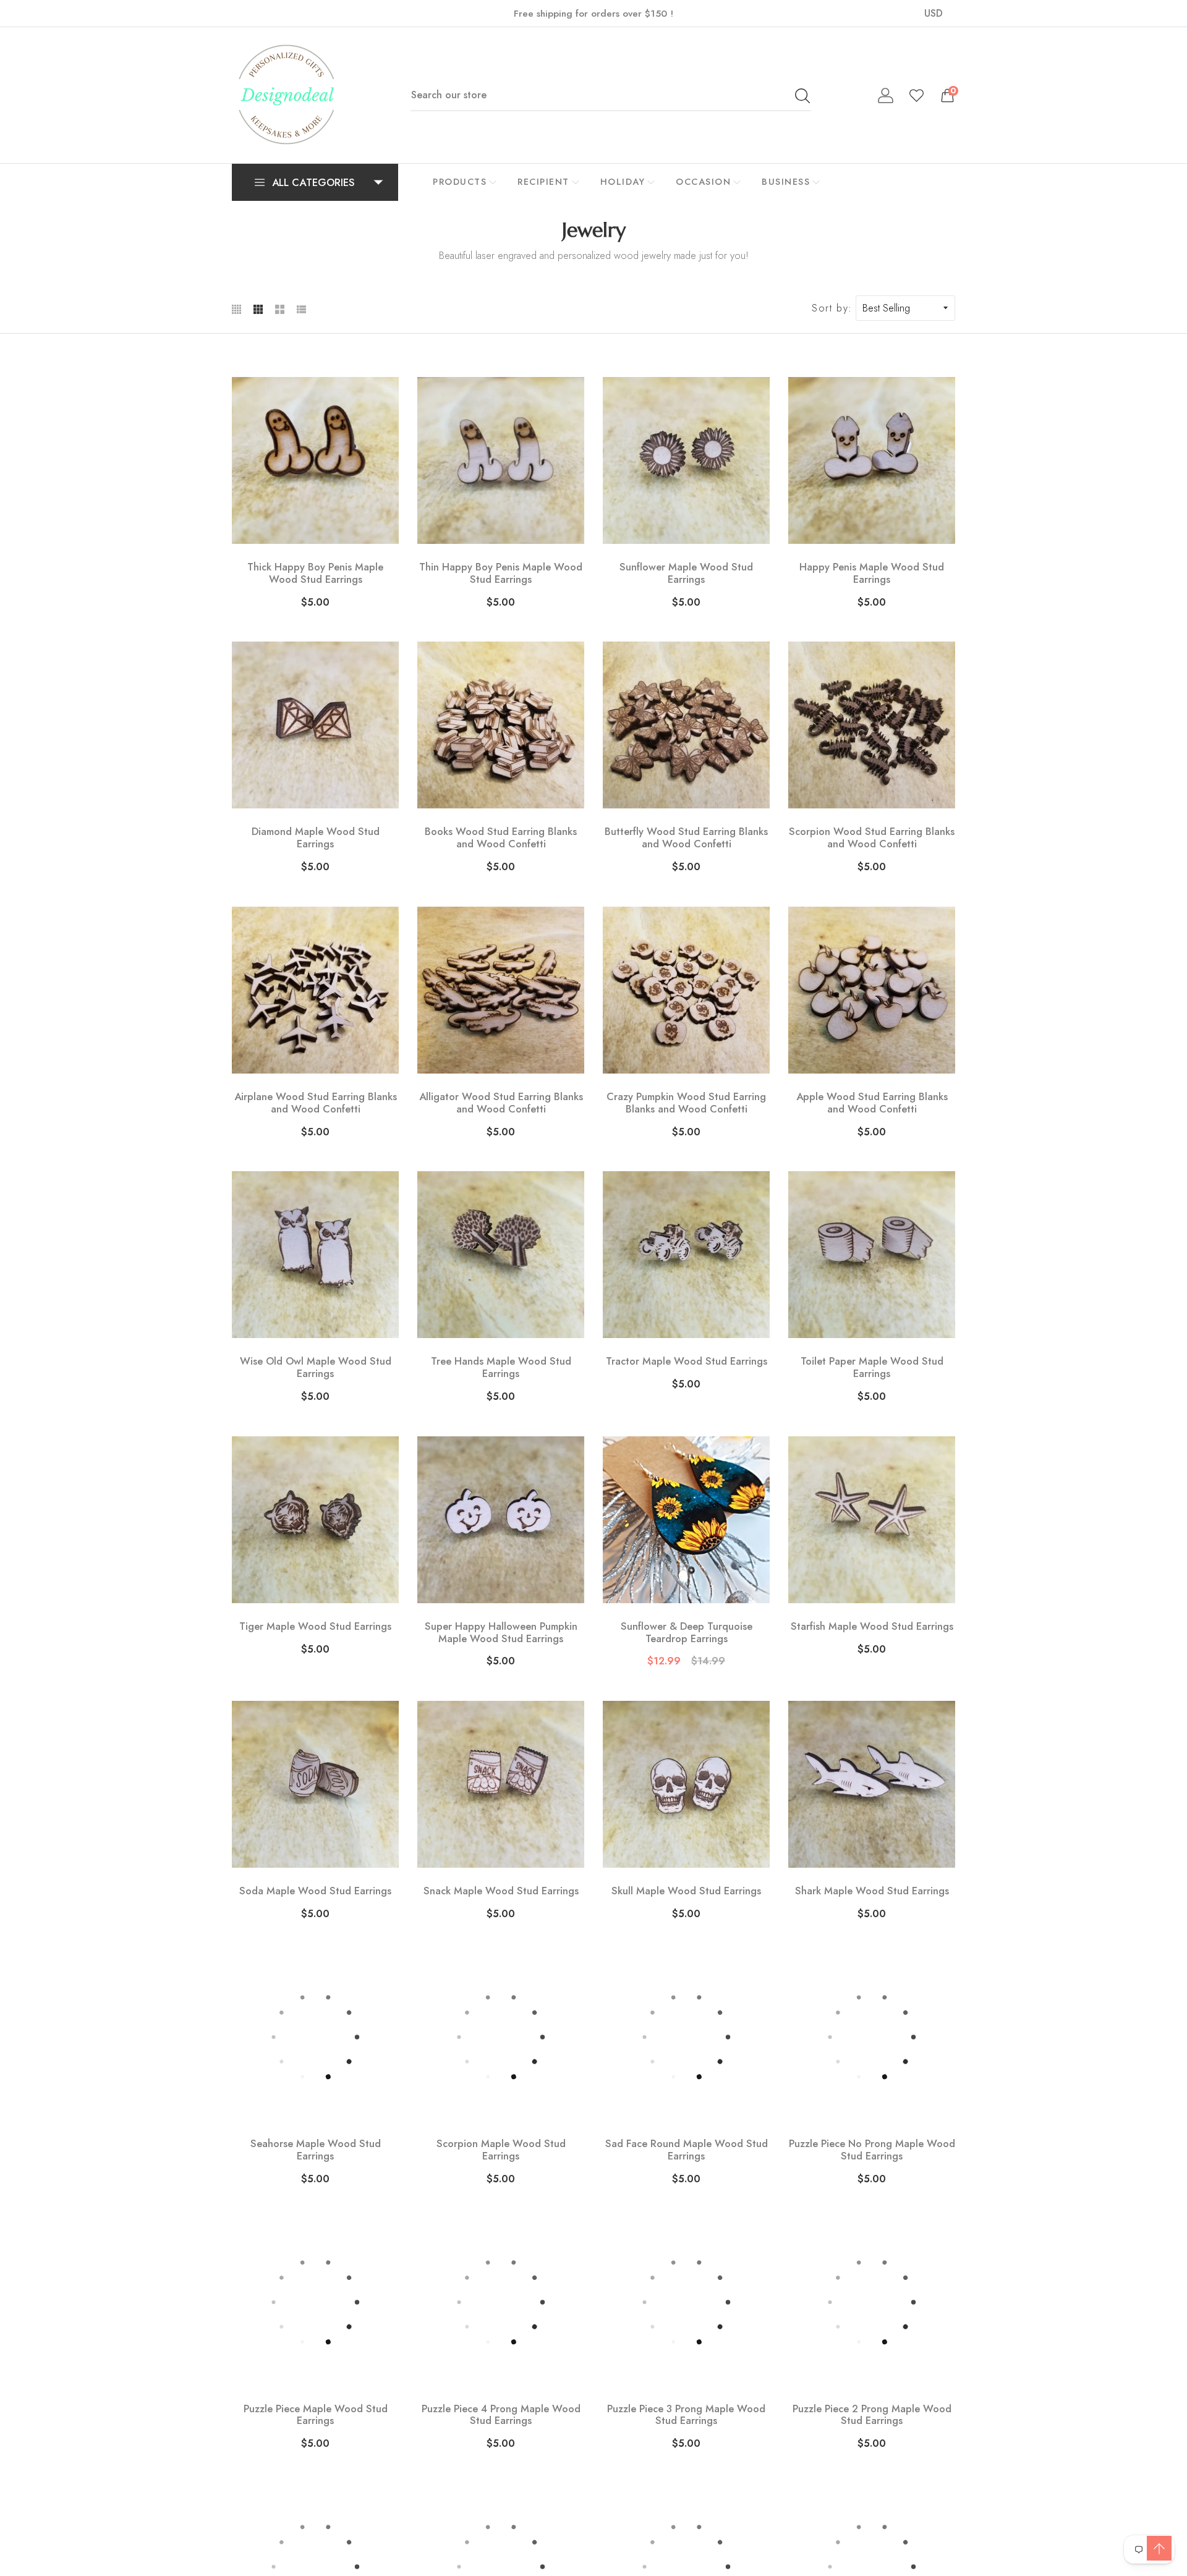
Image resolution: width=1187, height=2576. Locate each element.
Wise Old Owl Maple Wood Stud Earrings (316, 1368)
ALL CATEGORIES (313, 182)
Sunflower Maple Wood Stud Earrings (686, 574)
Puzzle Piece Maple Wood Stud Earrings (316, 2415)
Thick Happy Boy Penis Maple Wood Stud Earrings (315, 574)
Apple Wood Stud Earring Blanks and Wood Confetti (872, 1103)
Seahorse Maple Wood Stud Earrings (316, 2150)
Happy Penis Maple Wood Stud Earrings (872, 574)
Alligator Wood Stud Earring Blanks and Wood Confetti (501, 1103)
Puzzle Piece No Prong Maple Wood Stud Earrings (872, 2150)
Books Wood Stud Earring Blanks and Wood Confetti (501, 838)
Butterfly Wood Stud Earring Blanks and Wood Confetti (686, 838)
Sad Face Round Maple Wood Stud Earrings (687, 2150)
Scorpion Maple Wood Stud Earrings (501, 2150)
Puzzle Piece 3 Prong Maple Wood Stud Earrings (686, 2415)
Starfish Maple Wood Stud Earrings (872, 1627)
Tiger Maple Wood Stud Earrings (315, 1627)
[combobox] (611, 95)
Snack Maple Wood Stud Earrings (501, 1891)
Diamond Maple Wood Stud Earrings (316, 838)
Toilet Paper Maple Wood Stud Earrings (872, 1368)
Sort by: (832, 308)
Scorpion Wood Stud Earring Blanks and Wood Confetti (872, 838)
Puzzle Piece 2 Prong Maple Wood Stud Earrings (872, 2415)
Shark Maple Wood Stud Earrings (872, 1891)
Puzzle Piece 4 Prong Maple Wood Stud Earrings (501, 2415)
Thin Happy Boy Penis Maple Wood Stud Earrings (501, 574)
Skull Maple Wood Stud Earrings (686, 1891)
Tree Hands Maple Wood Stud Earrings (501, 1368)
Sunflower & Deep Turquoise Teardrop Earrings (687, 1633)
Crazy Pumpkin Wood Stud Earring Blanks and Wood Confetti (686, 1103)
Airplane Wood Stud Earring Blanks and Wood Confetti (316, 1103)
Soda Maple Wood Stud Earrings (315, 1891)
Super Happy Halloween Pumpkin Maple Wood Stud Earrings (501, 1633)
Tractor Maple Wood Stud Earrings (687, 1362)
